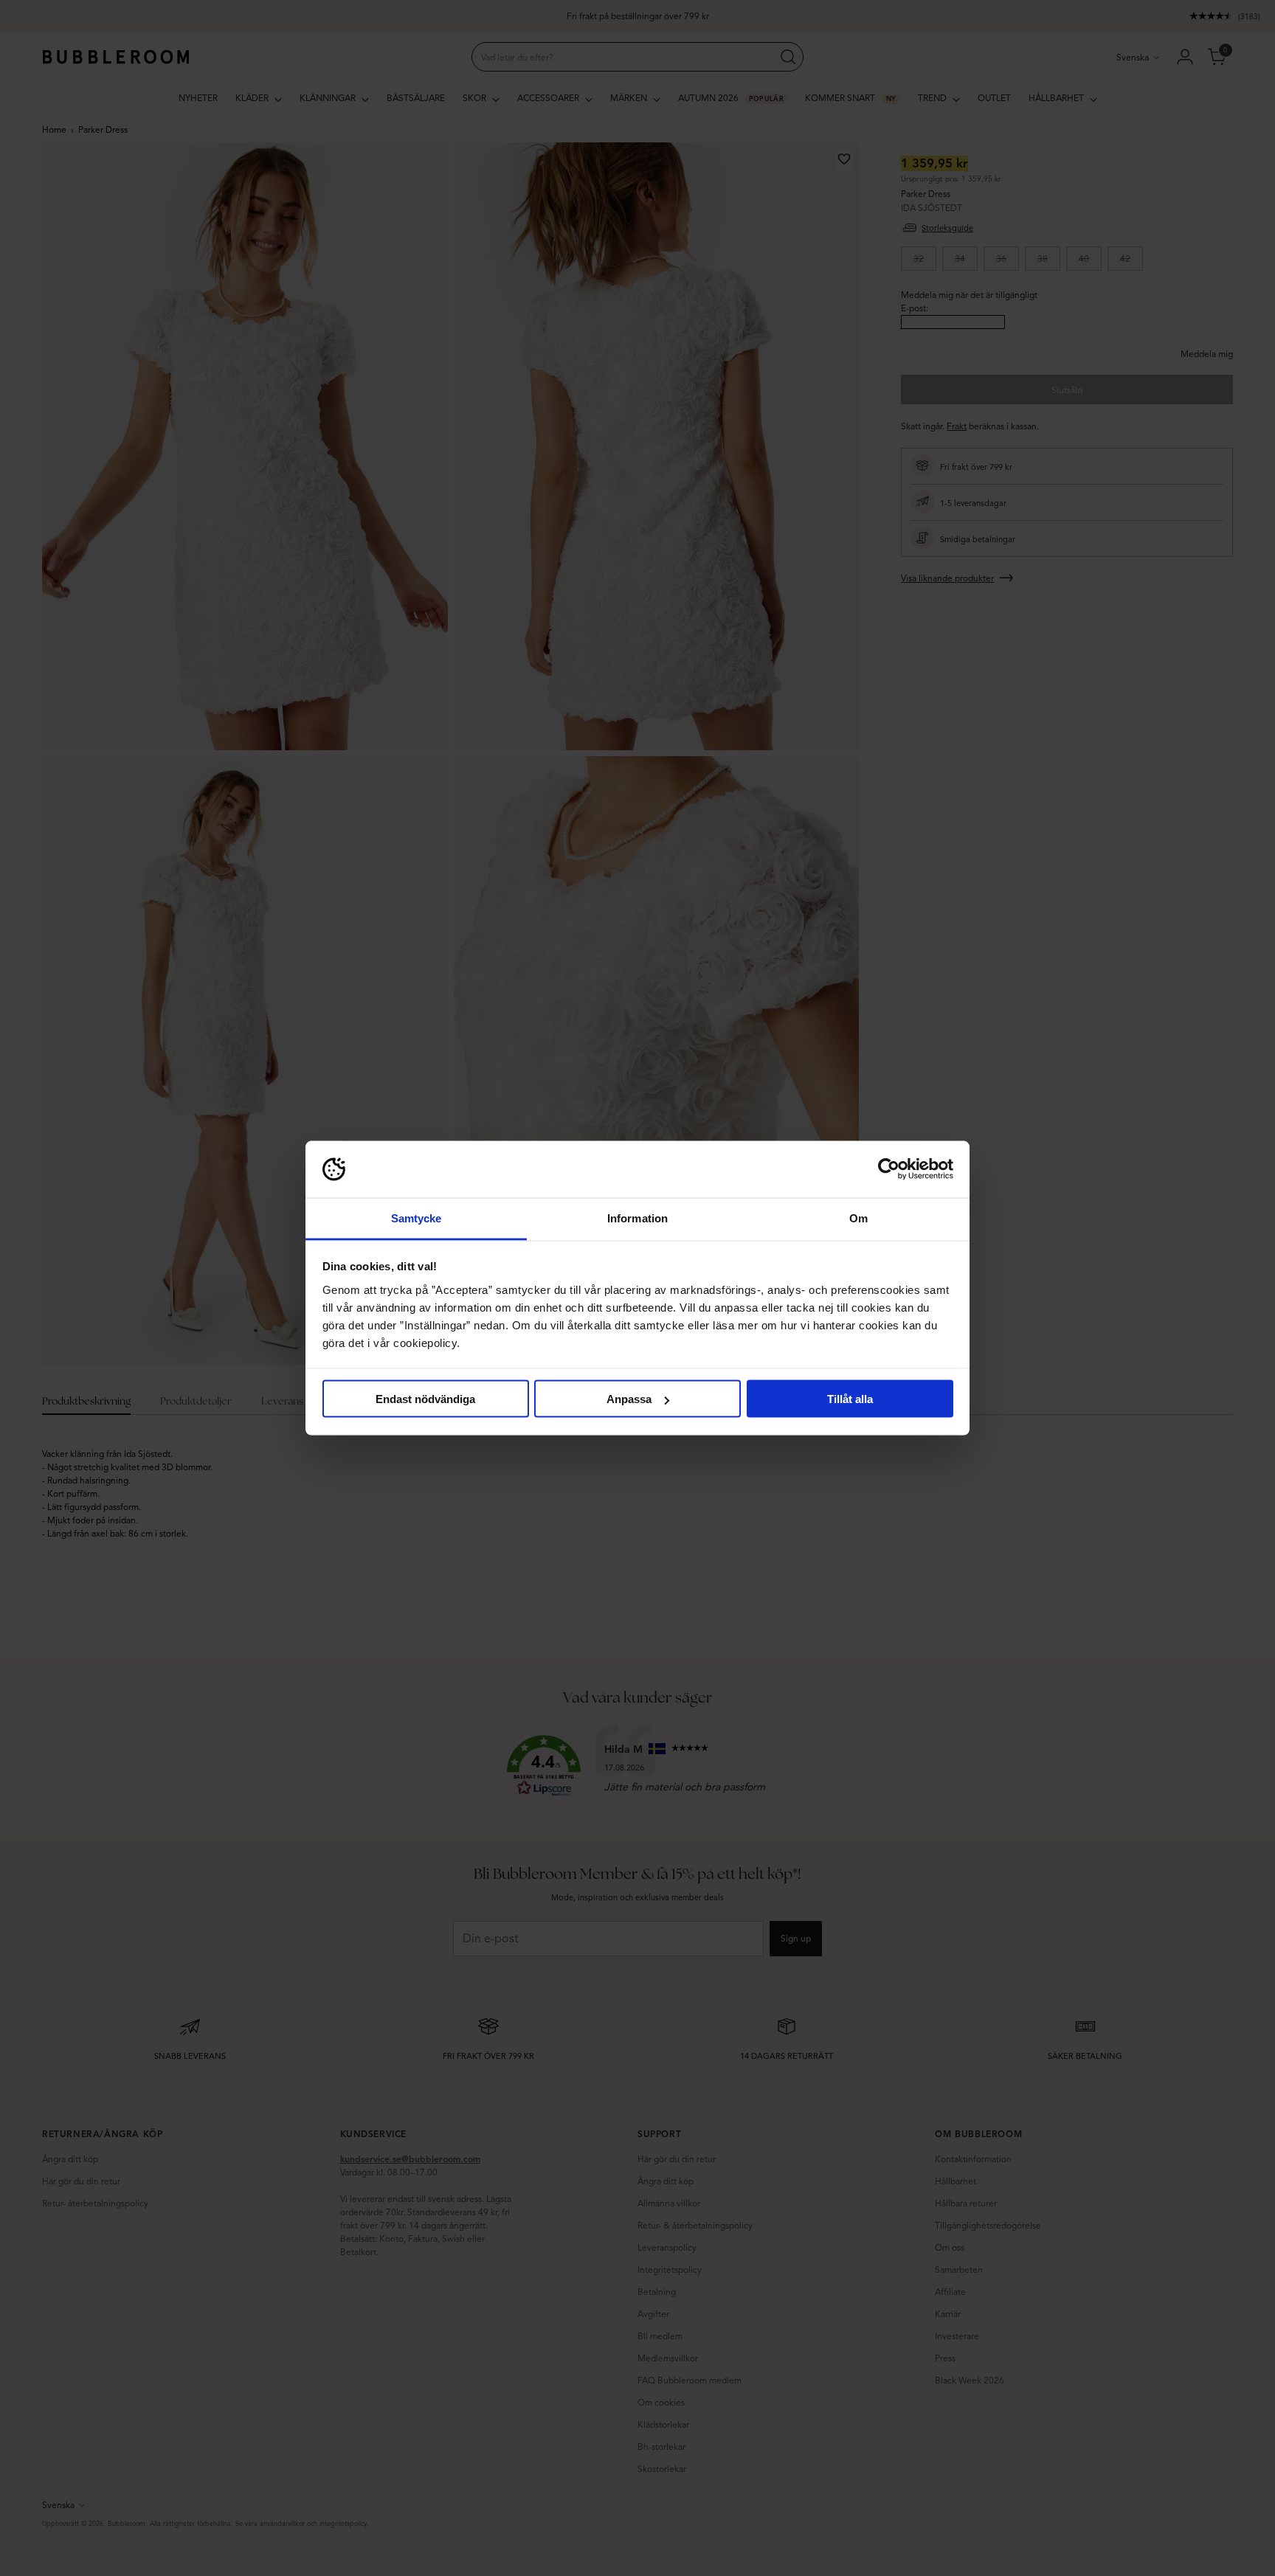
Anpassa (629, 1399)
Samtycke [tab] (417, 1218)
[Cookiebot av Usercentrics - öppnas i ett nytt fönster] (889, 1169)
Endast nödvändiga (425, 1399)
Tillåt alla (850, 1399)
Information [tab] (637, 1218)
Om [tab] (858, 1218)
